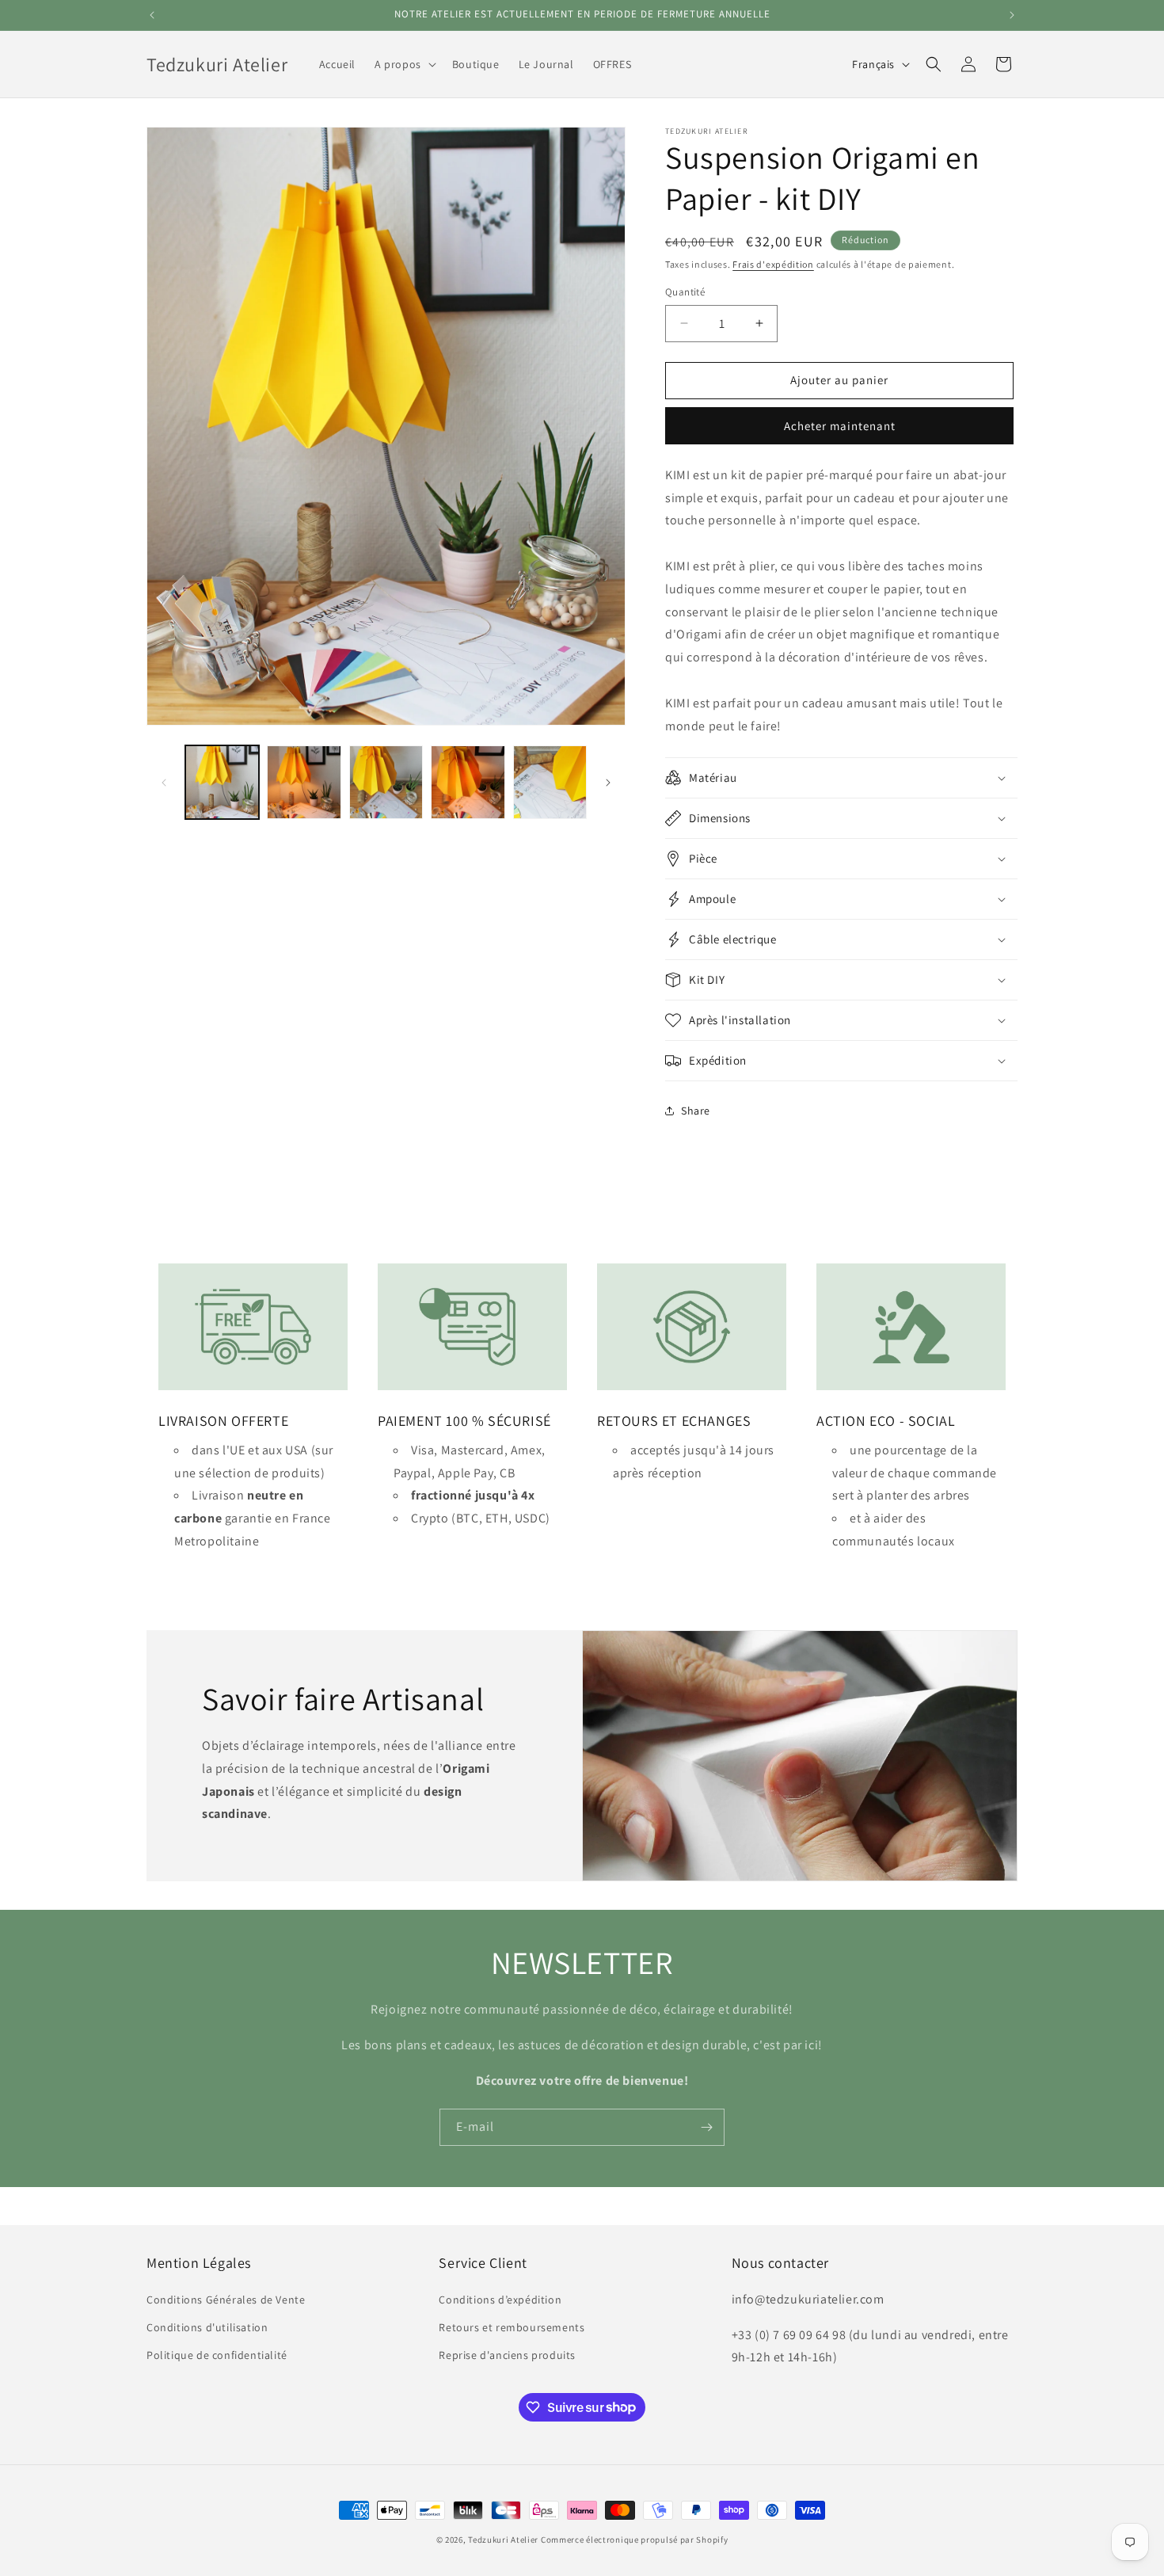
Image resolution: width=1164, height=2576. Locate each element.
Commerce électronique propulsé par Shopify (634, 2540)
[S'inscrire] (706, 2127)
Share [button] (696, 1111)
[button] (404, 64)
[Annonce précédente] (152, 15)
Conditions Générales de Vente (226, 2299)
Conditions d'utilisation (207, 2326)
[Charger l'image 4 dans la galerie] (468, 782)
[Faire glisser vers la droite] (608, 783)
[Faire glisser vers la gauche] (164, 783)
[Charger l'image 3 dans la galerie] (386, 782)
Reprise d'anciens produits (507, 2354)
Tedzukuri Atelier (503, 2540)
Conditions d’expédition (500, 2299)
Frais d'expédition (773, 264)
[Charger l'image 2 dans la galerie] (304, 782)
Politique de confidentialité (217, 2354)
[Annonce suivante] (1012, 15)
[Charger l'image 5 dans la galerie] (550, 782)
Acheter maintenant (840, 426)
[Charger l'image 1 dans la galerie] (222, 782)
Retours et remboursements (512, 2326)
